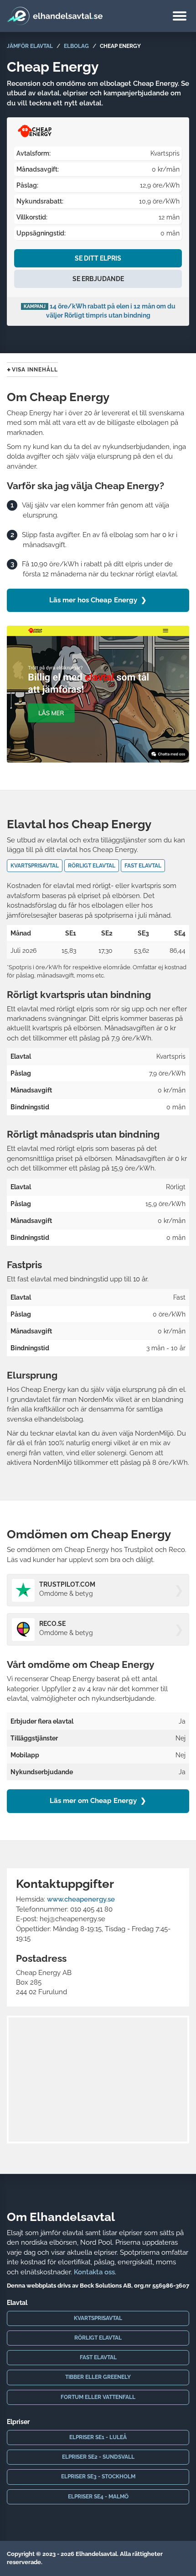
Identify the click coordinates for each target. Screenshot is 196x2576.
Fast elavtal (98, 2357)
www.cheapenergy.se (81, 1899)
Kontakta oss (94, 2272)
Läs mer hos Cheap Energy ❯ (98, 600)
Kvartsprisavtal (98, 2318)
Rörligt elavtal (98, 2338)
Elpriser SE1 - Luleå (98, 2437)
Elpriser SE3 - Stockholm (98, 2477)
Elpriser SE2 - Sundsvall (98, 2457)
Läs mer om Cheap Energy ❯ (98, 1801)
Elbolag (76, 46)
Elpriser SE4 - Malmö (98, 2497)
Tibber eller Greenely (98, 2377)
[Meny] (180, 17)
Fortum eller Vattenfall (98, 2397)
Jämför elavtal (30, 46)
